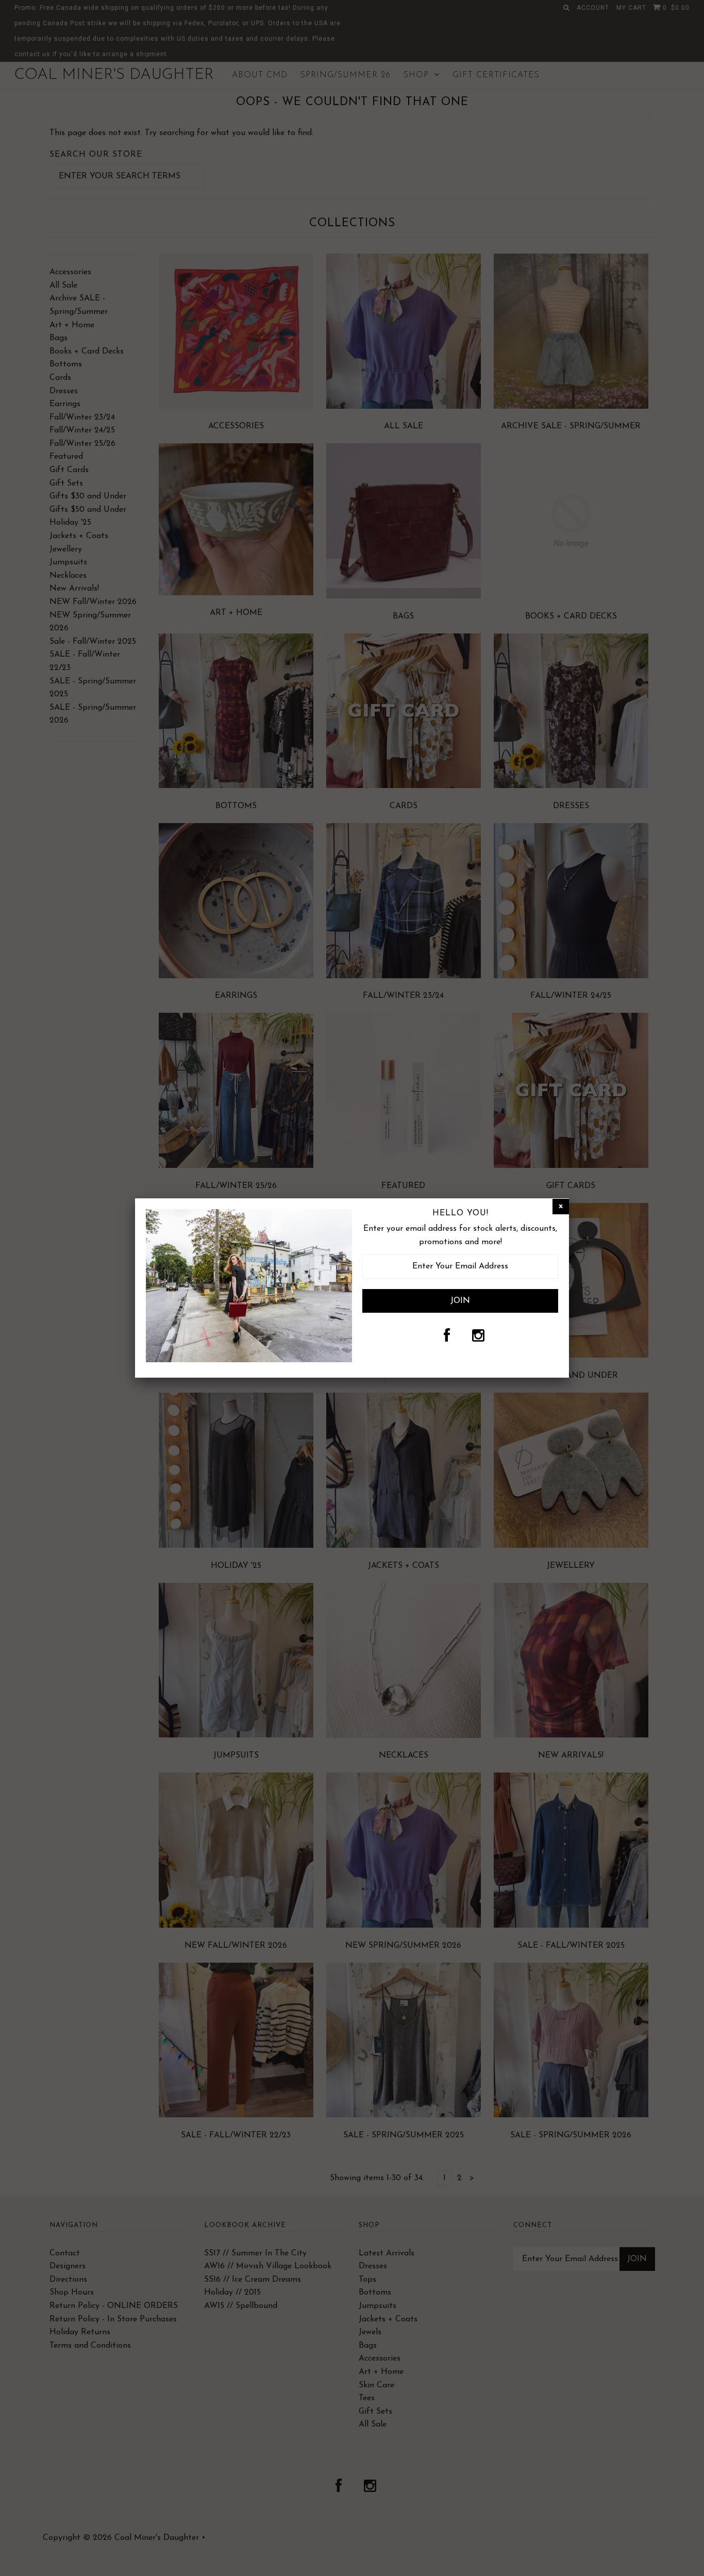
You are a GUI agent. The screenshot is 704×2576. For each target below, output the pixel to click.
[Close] (561, 1207)
